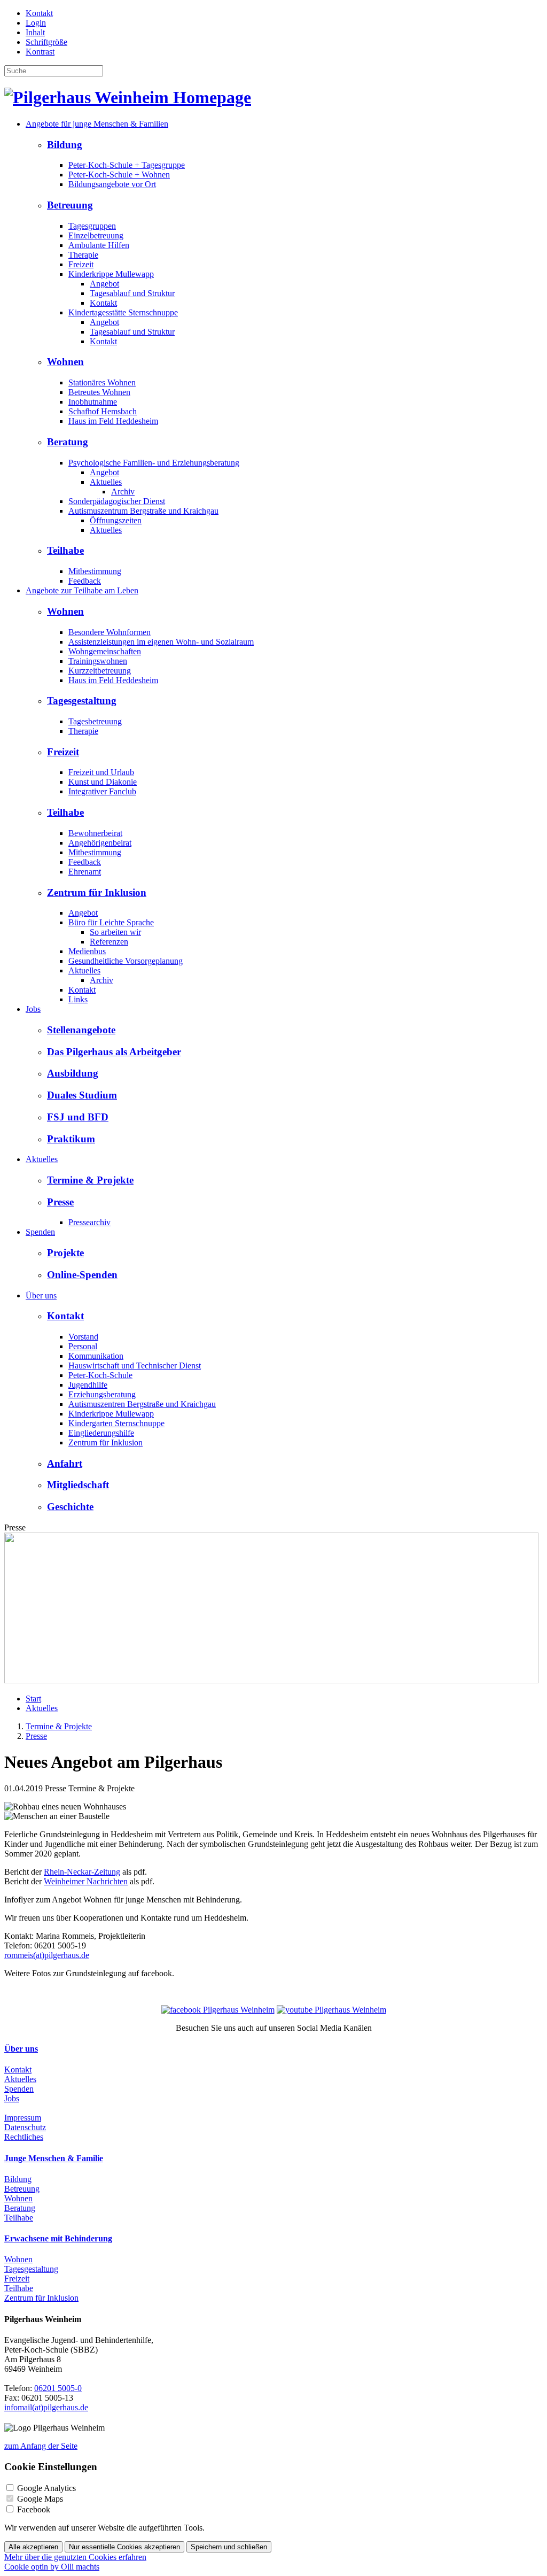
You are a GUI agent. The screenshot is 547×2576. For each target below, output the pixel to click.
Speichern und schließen (229, 2547)
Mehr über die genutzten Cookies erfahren (75, 2557)
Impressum (23, 2118)
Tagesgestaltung (82, 701)
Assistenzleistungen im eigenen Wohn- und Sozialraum (161, 642)
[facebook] (218, 2010)
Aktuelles (106, 482)
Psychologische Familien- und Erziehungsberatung (154, 463)
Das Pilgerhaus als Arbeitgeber (114, 1052)
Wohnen (65, 362)
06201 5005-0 (58, 2388)
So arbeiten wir (115, 932)
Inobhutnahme (93, 402)
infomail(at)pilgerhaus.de (46, 2407)
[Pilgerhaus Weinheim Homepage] (128, 97)
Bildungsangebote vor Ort (112, 184)
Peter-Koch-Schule (100, 1375)
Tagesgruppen (92, 226)
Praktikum (71, 1139)
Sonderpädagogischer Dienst (117, 501)
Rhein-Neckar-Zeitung (82, 1872)
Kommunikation (96, 1356)
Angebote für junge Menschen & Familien (97, 124)
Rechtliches (24, 2137)
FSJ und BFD (78, 1117)
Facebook (34, 2509)
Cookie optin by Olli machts (52, 2567)
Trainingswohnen (98, 661)
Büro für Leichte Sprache (111, 922)
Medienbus (87, 951)
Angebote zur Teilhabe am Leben (82, 590)
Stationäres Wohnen (102, 382)
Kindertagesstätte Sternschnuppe (123, 312)
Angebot (104, 284)
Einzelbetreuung (96, 235)
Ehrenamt (85, 872)
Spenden (40, 1232)
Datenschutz (25, 2127)
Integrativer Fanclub (102, 791)
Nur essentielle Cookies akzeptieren (124, 2547)
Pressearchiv (89, 1222)
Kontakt (39, 13)
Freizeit (81, 264)
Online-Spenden (82, 1275)
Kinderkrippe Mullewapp (111, 274)
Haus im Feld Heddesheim (113, 421)
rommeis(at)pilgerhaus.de (47, 1955)
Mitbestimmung (95, 571)
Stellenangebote (81, 1030)
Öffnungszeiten (116, 520)
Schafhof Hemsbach (103, 411)
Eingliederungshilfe (101, 1433)
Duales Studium (82, 1095)
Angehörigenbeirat (100, 843)
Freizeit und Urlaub (101, 772)
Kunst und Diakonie (103, 782)
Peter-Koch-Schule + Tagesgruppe (127, 165)
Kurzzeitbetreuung (100, 671)
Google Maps (40, 2499)
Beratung (68, 442)
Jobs (33, 1009)
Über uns (41, 1295)
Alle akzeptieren (33, 2547)
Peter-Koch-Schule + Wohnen (119, 175)
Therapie (83, 255)
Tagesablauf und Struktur (132, 293)
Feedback (85, 581)
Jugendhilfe (88, 1385)
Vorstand (83, 1337)
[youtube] (331, 2010)
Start (33, 1699)
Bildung (65, 145)
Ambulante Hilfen (99, 245)
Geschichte (70, 1507)
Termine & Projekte (90, 1180)
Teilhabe (65, 550)
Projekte (65, 1253)
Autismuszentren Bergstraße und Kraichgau (142, 1404)
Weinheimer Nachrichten (86, 1881)
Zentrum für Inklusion (97, 892)
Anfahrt (65, 1463)
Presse (60, 1202)
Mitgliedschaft (78, 1485)
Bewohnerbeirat (95, 833)
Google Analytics (46, 2488)
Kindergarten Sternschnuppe (116, 1423)
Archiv (123, 492)
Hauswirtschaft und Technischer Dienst (135, 1366)
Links (78, 999)
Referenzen (109, 942)
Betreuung (70, 205)
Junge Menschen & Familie (54, 2158)
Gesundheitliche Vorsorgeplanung (126, 961)
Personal (83, 1346)
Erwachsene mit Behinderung (58, 2238)
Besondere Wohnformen (110, 632)
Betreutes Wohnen (99, 392)
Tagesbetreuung (95, 721)
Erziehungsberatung (102, 1394)
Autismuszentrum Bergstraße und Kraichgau (143, 511)
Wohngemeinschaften (105, 651)
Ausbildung (73, 1073)
